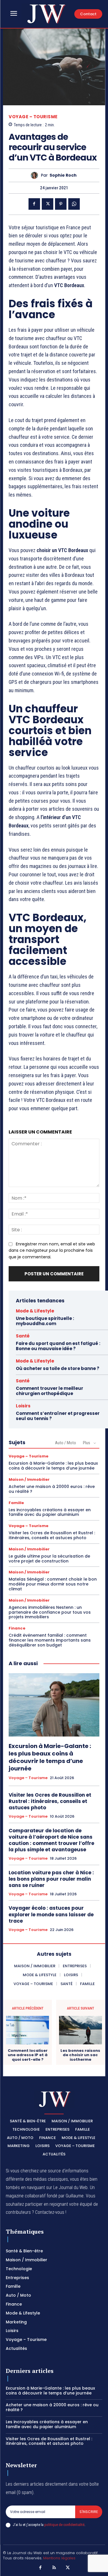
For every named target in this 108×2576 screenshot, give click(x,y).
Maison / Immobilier (29, 1479)
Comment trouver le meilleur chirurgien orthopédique (50, 1391)
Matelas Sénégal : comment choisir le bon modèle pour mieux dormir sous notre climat (53, 1584)
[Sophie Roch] (36, 175)
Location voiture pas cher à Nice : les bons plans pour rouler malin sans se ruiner (51, 1879)
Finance (17, 1628)
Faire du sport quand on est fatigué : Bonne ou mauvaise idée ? (58, 1346)
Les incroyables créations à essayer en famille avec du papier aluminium (50, 1512)
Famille (16, 1503)
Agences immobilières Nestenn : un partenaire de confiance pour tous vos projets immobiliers (50, 1612)
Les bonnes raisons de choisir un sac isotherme (80, 2055)
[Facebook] (34, 204)
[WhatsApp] (74, 204)
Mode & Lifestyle (35, 1311)
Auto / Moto (66, 1443)
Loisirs (23, 1406)
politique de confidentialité (64, 2525)
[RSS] (54, 2568)
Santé (23, 1336)
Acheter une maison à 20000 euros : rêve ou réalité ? (52, 1489)
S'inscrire (89, 2512)
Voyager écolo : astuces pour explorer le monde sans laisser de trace (51, 1914)
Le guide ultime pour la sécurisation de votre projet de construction (49, 1559)
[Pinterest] (61, 204)
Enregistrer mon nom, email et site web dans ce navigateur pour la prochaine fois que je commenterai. (52, 1250)
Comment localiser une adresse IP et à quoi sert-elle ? (28, 2055)
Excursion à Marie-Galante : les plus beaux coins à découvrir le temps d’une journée (53, 1466)
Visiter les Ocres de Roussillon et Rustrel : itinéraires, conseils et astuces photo (52, 1535)
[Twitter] (48, 204)
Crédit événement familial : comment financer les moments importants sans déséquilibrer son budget (50, 1640)
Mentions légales (59, 2558)
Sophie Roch (63, 175)
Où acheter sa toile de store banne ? (58, 1368)
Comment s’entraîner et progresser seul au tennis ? (58, 1416)
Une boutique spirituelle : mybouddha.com (45, 1321)
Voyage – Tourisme (33, 117)
